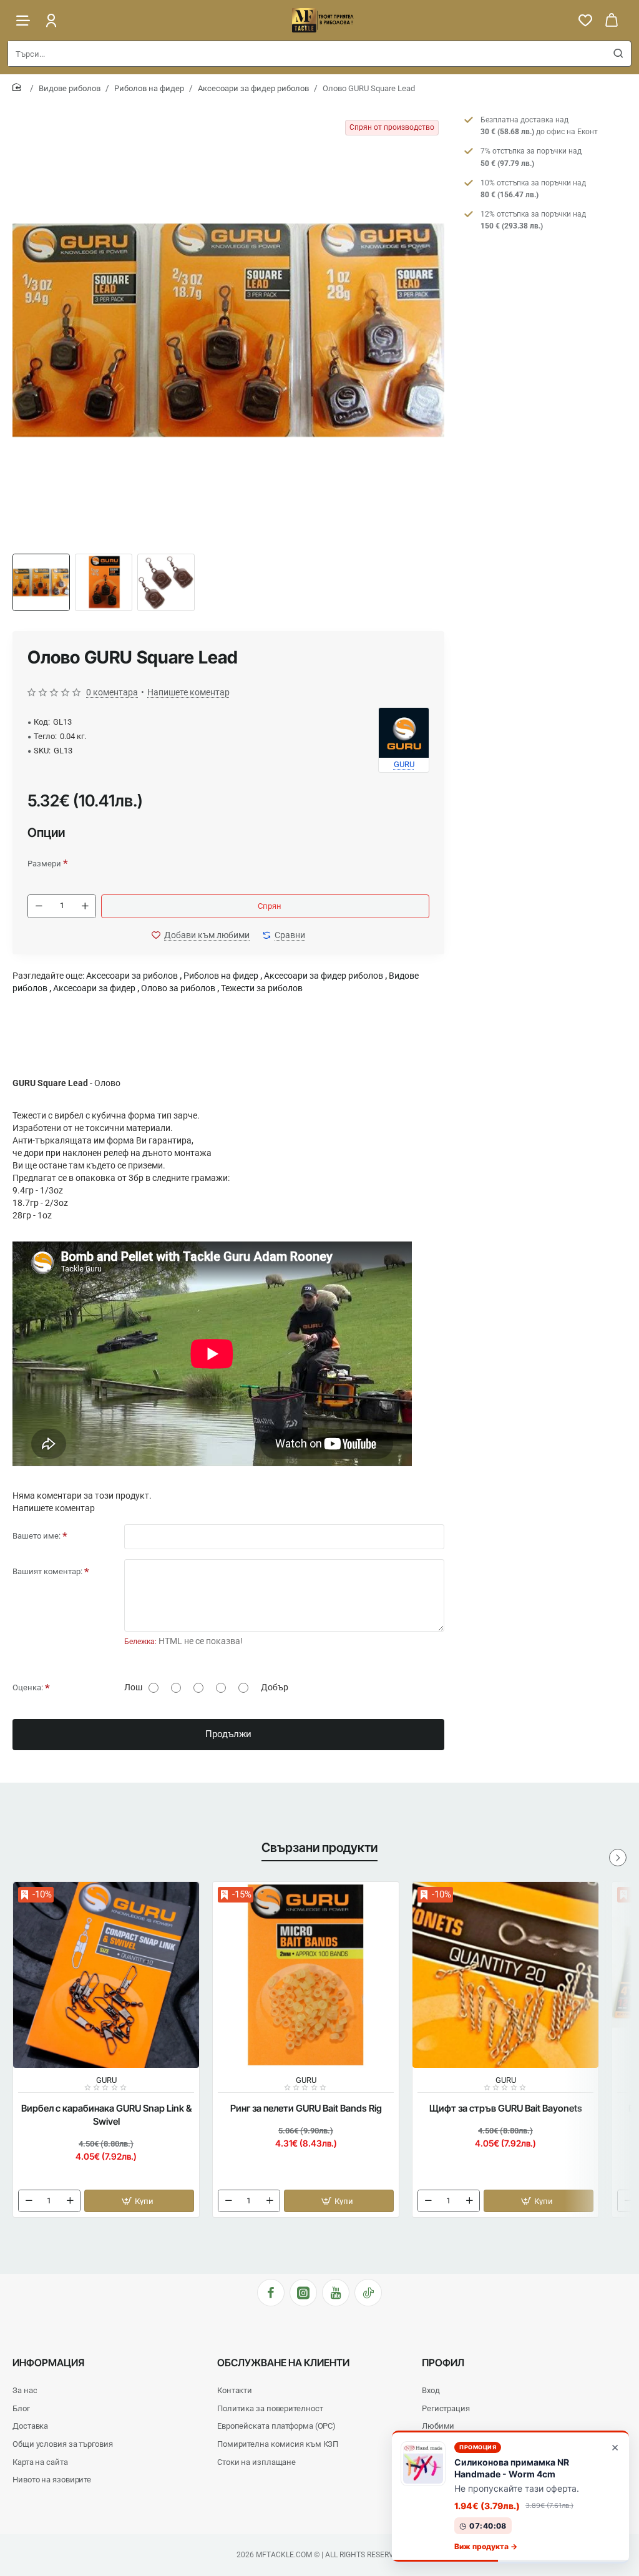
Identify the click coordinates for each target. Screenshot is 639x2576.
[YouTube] (336, 2293)
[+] (85, 906)
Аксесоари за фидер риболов (253, 88)
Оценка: (28, 1687)
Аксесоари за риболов (132, 976)
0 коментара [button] (112, 692)
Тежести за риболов (262, 988)
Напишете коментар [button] (188, 692)
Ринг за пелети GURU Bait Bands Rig (306, 2108)
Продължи (228, 1734)
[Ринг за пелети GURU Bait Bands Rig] (306, 1975)
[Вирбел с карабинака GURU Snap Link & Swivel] (106, 1975)
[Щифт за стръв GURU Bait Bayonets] (505, 1975)
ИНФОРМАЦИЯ (48, 2363)
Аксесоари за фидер (94, 988)
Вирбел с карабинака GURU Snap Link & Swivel (106, 2115)
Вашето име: (37, 1536)
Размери (44, 864)
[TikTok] (368, 2293)
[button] (201, 935)
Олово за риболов (178, 988)
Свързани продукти (319, 1848)
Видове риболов (70, 88)
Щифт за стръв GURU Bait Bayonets (506, 2108)
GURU (106, 2080)
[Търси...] (618, 54)
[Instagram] (303, 2293)
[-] (39, 906)
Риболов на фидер (149, 88)
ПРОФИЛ (443, 2363)
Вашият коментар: (47, 1571)
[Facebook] (271, 2293)
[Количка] (612, 20)
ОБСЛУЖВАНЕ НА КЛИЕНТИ (283, 2363)
